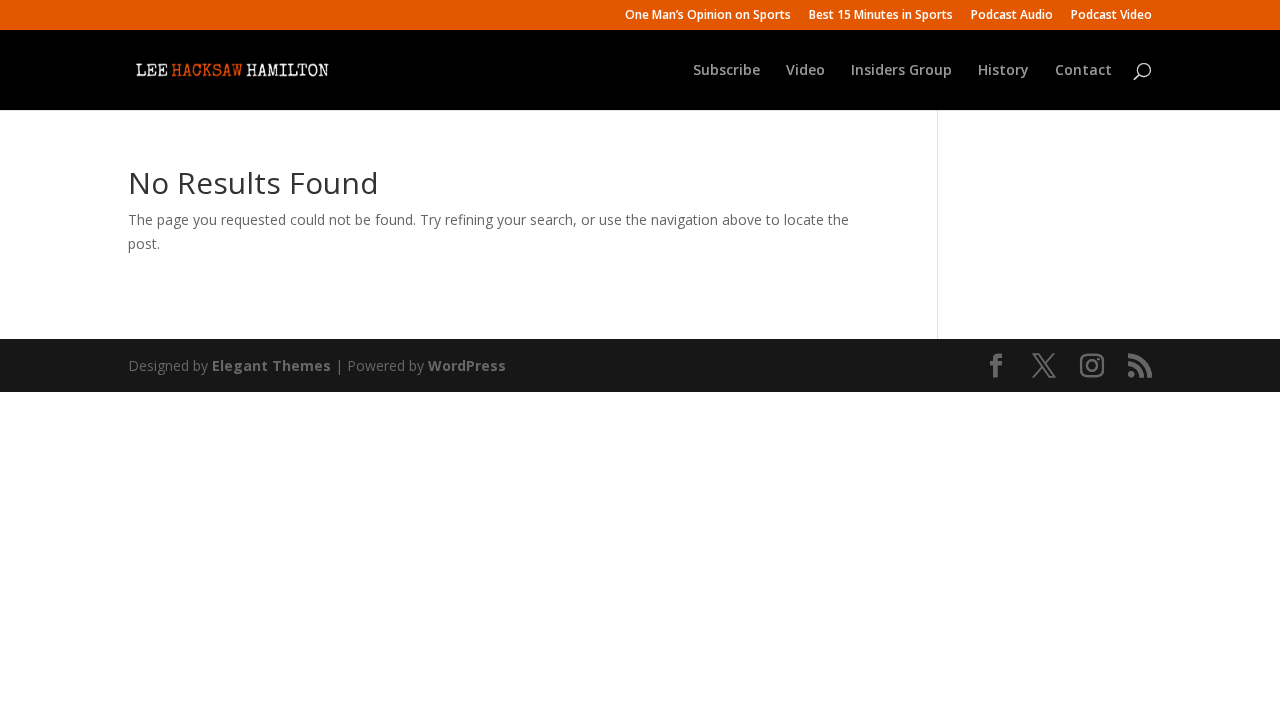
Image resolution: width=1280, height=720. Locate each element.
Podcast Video (1111, 16)
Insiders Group (901, 71)
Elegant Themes (271, 365)
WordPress (467, 365)
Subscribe (726, 71)
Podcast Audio (1012, 16)
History (1003, 71)
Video (805, 71)
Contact (1083, 71)
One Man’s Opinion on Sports (708, 16)
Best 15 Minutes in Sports (881, 16)
